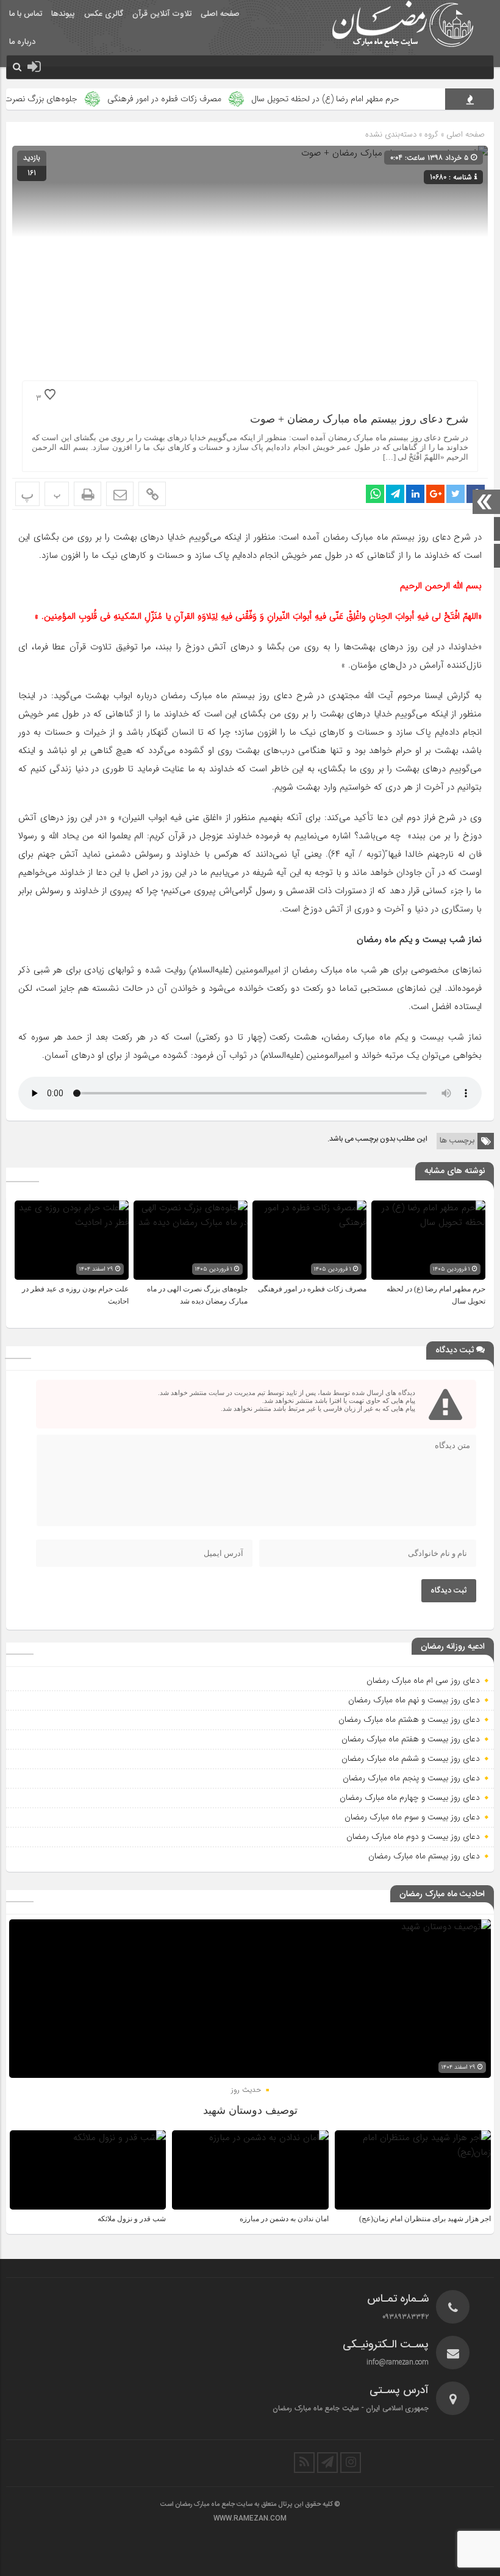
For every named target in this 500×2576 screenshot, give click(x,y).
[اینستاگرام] (351, 2463)
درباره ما (22, 42)
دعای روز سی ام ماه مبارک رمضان (423, 1680)
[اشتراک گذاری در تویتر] (455, 494)
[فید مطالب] (304, 2463)
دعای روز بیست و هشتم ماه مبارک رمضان (409, 1719)
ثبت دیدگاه (449, 1591)
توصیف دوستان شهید (250, 2110)
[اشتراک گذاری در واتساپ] (375, 494)
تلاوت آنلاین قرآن (162, 14)
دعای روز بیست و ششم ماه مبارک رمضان (411, 1758)
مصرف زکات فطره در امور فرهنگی (200, 99)
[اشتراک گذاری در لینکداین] (415, 494)
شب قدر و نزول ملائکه (132, 2219)
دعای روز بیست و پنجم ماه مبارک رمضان (411, 1778)
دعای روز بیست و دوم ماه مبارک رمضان (413, 1836)
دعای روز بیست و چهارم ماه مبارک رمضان (410, 1797)
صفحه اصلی (220, 14)
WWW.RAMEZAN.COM (250, 2519)
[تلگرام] (327, 2463)
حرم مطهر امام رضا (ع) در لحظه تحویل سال (361, 99)
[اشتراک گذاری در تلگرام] (395, 494)
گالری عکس (104, 14)
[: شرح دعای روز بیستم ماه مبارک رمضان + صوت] (120, 494)
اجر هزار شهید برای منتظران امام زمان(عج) (425, 2219)
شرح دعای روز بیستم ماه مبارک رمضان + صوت (359, 419)
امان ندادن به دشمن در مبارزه (284, 2219)
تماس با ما (26, 14)
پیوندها (63, 14)
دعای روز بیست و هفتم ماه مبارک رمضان (411, 1739)
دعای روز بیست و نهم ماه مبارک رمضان (414, 1700)
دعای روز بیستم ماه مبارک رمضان (424, 1856)
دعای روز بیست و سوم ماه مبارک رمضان (412, 1817)
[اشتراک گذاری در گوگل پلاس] (435, 494)
